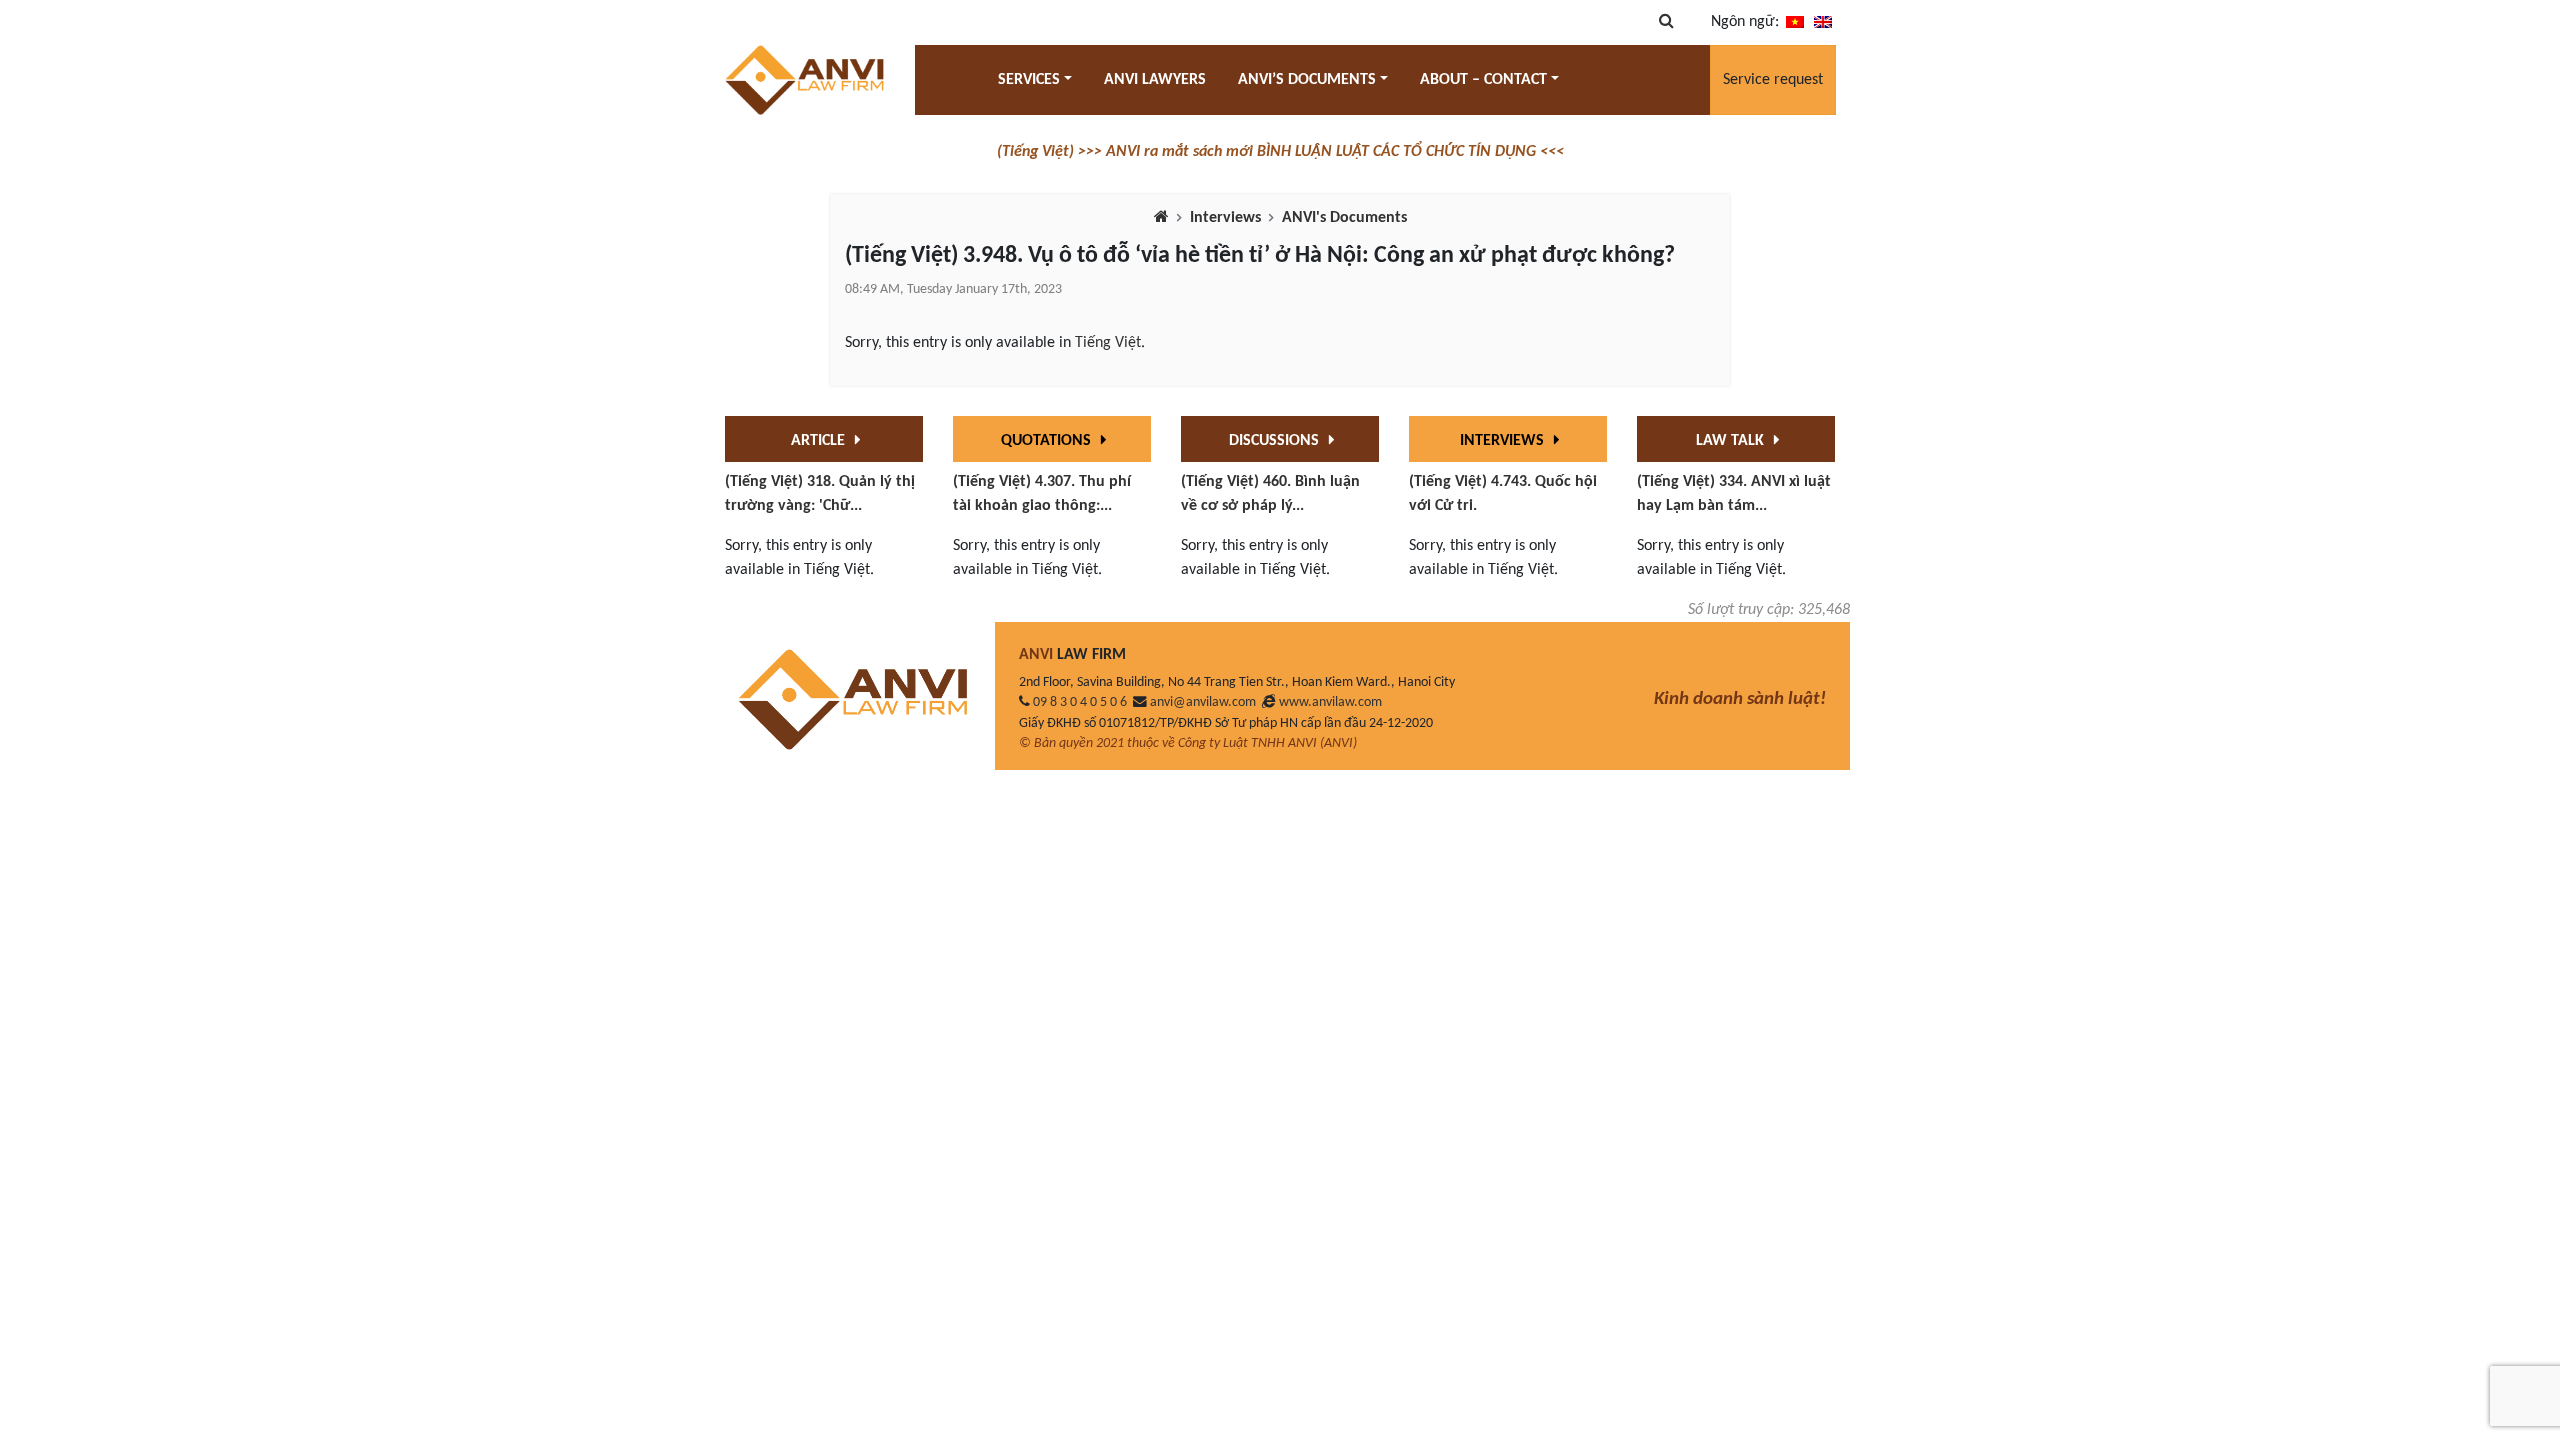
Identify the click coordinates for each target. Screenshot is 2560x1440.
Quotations (1048, 441)
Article (820, 441)
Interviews (1225, 218)
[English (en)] (1823, 22)
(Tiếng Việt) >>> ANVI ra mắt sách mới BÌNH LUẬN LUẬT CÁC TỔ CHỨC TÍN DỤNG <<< (1280, 152)
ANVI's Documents (1344, 218)
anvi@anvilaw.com (1203, 702)
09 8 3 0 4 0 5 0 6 (1080, 702)
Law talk (1732, 441)
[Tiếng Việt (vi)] (1795, 22)
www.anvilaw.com (1330, 702)
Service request (1773, 80)
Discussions (1276, 441)
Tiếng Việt (1108, 343)
